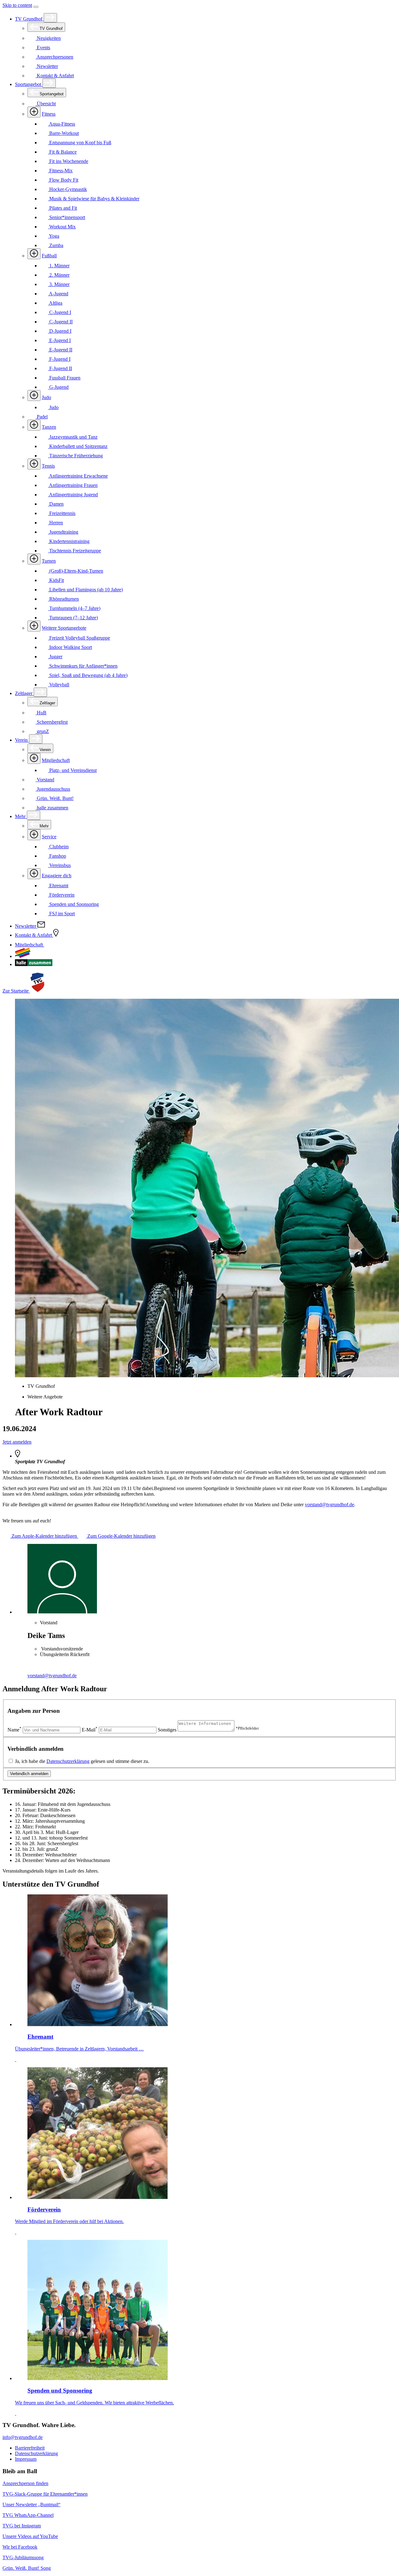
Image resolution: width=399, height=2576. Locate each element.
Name (14, 1730)
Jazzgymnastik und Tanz (73, 437)
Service (49, 837)
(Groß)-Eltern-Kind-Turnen (76, 571)
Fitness (49, 114)
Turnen (49, 561)
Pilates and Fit (62, 208)
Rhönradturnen (63, 599)
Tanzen (49, 427)
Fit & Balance (62, 152)
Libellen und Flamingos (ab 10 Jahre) (85, 590)
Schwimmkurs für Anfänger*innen (83, 666)
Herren (55, 523)
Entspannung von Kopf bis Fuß (80, 143)
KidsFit (56, 580)
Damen (56, 504)
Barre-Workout (63, 133)
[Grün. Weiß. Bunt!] (23, 956)
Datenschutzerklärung (68, 1761)
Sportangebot (29, 84)
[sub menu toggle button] (50, 18)
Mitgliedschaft (56, 760)
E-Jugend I (59, 340)
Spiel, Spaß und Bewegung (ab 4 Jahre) (88, 675)
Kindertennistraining (69, 541)
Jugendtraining (63, 532)
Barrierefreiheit (30, 2448)
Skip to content (17, 5)
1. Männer (59, 266)
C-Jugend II (60, 322)
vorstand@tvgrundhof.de (329, 1505)
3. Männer (59, 284)
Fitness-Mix (60, 171)
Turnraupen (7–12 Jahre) (73, 618)
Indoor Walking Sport (70, 647)
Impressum (26, 2459)
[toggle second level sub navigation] (34, 758)
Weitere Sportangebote (64, 628)
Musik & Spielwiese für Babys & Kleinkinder (94, 199)
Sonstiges (167, 1730)
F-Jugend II (60, 368)
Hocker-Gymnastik (67, 189)
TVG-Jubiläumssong (23, 2557)
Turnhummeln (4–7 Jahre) (74, 608)
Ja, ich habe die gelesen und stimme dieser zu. (82, 1761)
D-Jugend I (60, 331)
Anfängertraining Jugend (73, 495)
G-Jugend (58, 387)
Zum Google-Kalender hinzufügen (121, 1536)
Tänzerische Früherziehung (75, 456)
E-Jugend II (60, 350)
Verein (22, 740)
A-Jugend (58, 294)
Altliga (55, 303)
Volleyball (59, 685)
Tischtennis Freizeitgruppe (75, 551)
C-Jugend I (60, 312)
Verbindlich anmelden (29, 1774)
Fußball (49, 256)
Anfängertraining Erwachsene (78, 476)
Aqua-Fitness (62, 124)
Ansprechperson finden (25, 2483)
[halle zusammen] (34, 964)
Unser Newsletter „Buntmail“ (31, 2505)
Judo (46, 397)
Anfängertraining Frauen (73, 485)
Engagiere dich (57, 876)
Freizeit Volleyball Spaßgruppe (79, 638)
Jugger (55, 657)
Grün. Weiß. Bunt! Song (27, 2568)
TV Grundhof (29, 19)
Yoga (54, 236)
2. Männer (59, 275)
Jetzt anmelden (17, 1442)
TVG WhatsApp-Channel (28, 2515)
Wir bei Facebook (20, 2547)
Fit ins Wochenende (68, 161)
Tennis (48, 466)
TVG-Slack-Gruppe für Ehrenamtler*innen (45, 2494)
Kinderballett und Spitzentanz (78, 446)
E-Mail (90, 1730)
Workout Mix (62, 227)
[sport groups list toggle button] (34, 112)
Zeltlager (24, 693)
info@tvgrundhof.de (23, 2437)
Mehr (21, 816)
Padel (42, 417)
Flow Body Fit (63, 180)
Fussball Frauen (64, 378)
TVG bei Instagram (22, 2526)
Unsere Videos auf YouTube (30, 2536)
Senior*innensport (67, 217)
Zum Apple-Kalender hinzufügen (44, 1536)
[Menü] (36, 7)
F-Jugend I (59, 359)
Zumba (56, 245)
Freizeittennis (62, 513)
